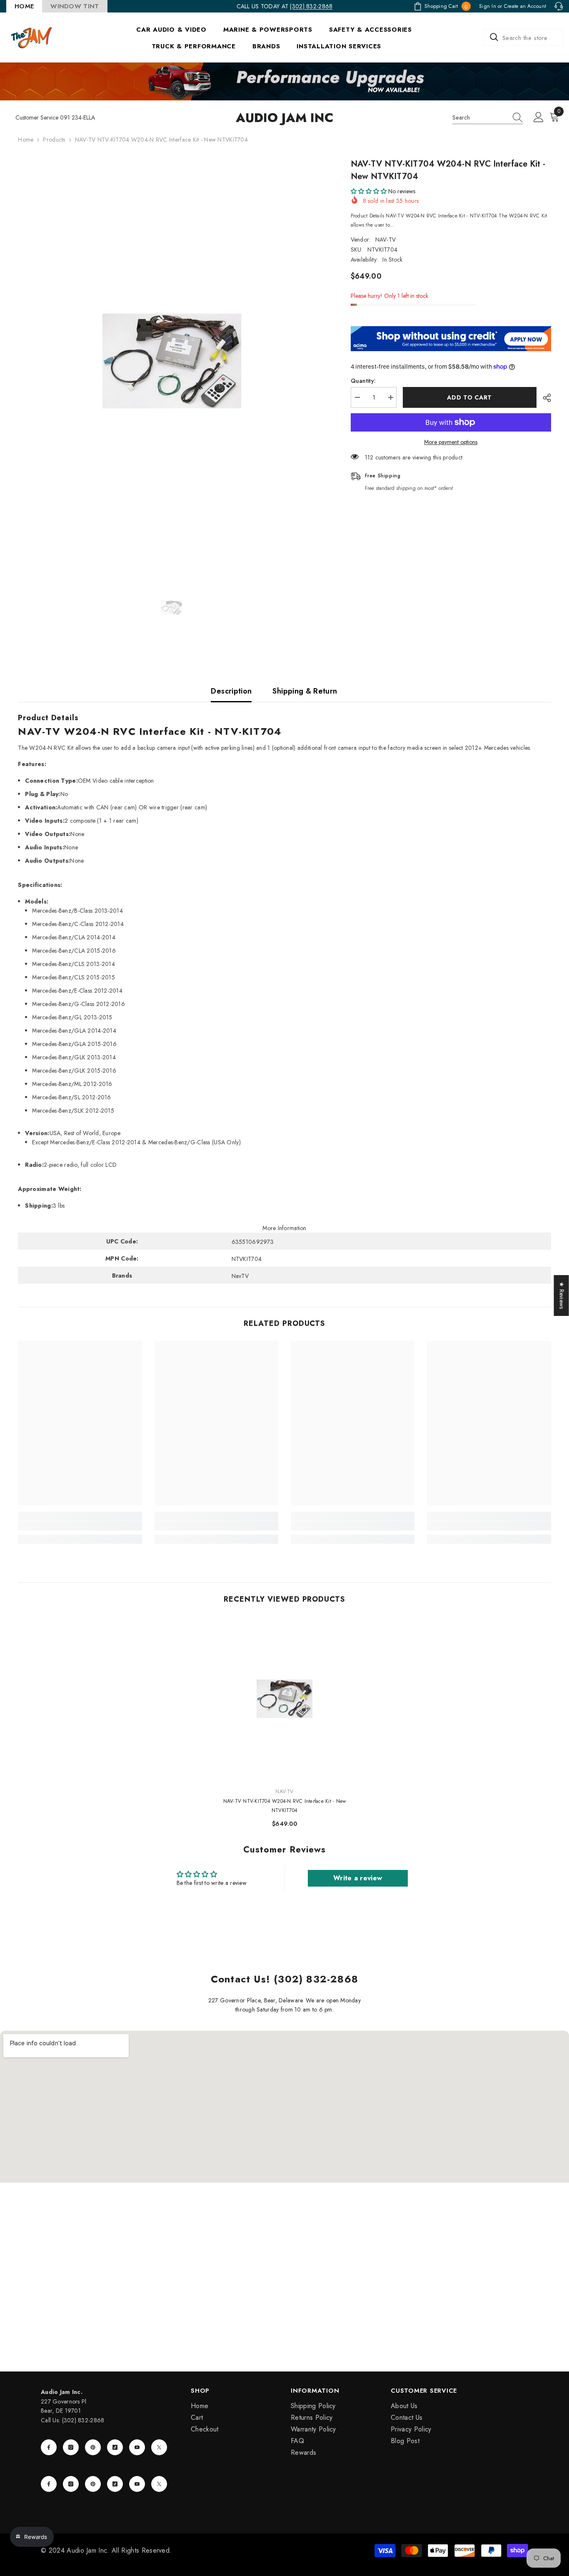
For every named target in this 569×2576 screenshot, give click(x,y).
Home (26, 140)
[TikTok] (115, 2447)
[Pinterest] (93, 2447)
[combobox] (523, 37)
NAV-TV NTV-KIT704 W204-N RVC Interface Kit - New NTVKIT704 (285, 1806)
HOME (24, 6)
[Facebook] (49, 2447)
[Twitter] (159, 2447)
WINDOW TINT (75, 6)
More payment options (451, 442)
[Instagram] (71, 2447)
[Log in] (539, 117)
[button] (369, 191)
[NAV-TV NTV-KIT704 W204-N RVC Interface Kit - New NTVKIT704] (284, 1699)
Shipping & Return (305, 691)
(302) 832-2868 (311, 6)
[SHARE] (544, 398)
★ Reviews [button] (562, 1295)
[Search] (523, 37)
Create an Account (525, 6)
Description (231, 691)
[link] (80, 1526)
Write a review (358, 1878)
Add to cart (469, 397)
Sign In (488, 6)
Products (54, 140)
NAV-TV (386, 240)
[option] (172, 361)
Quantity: (363, 381)
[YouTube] (137, 2447)
